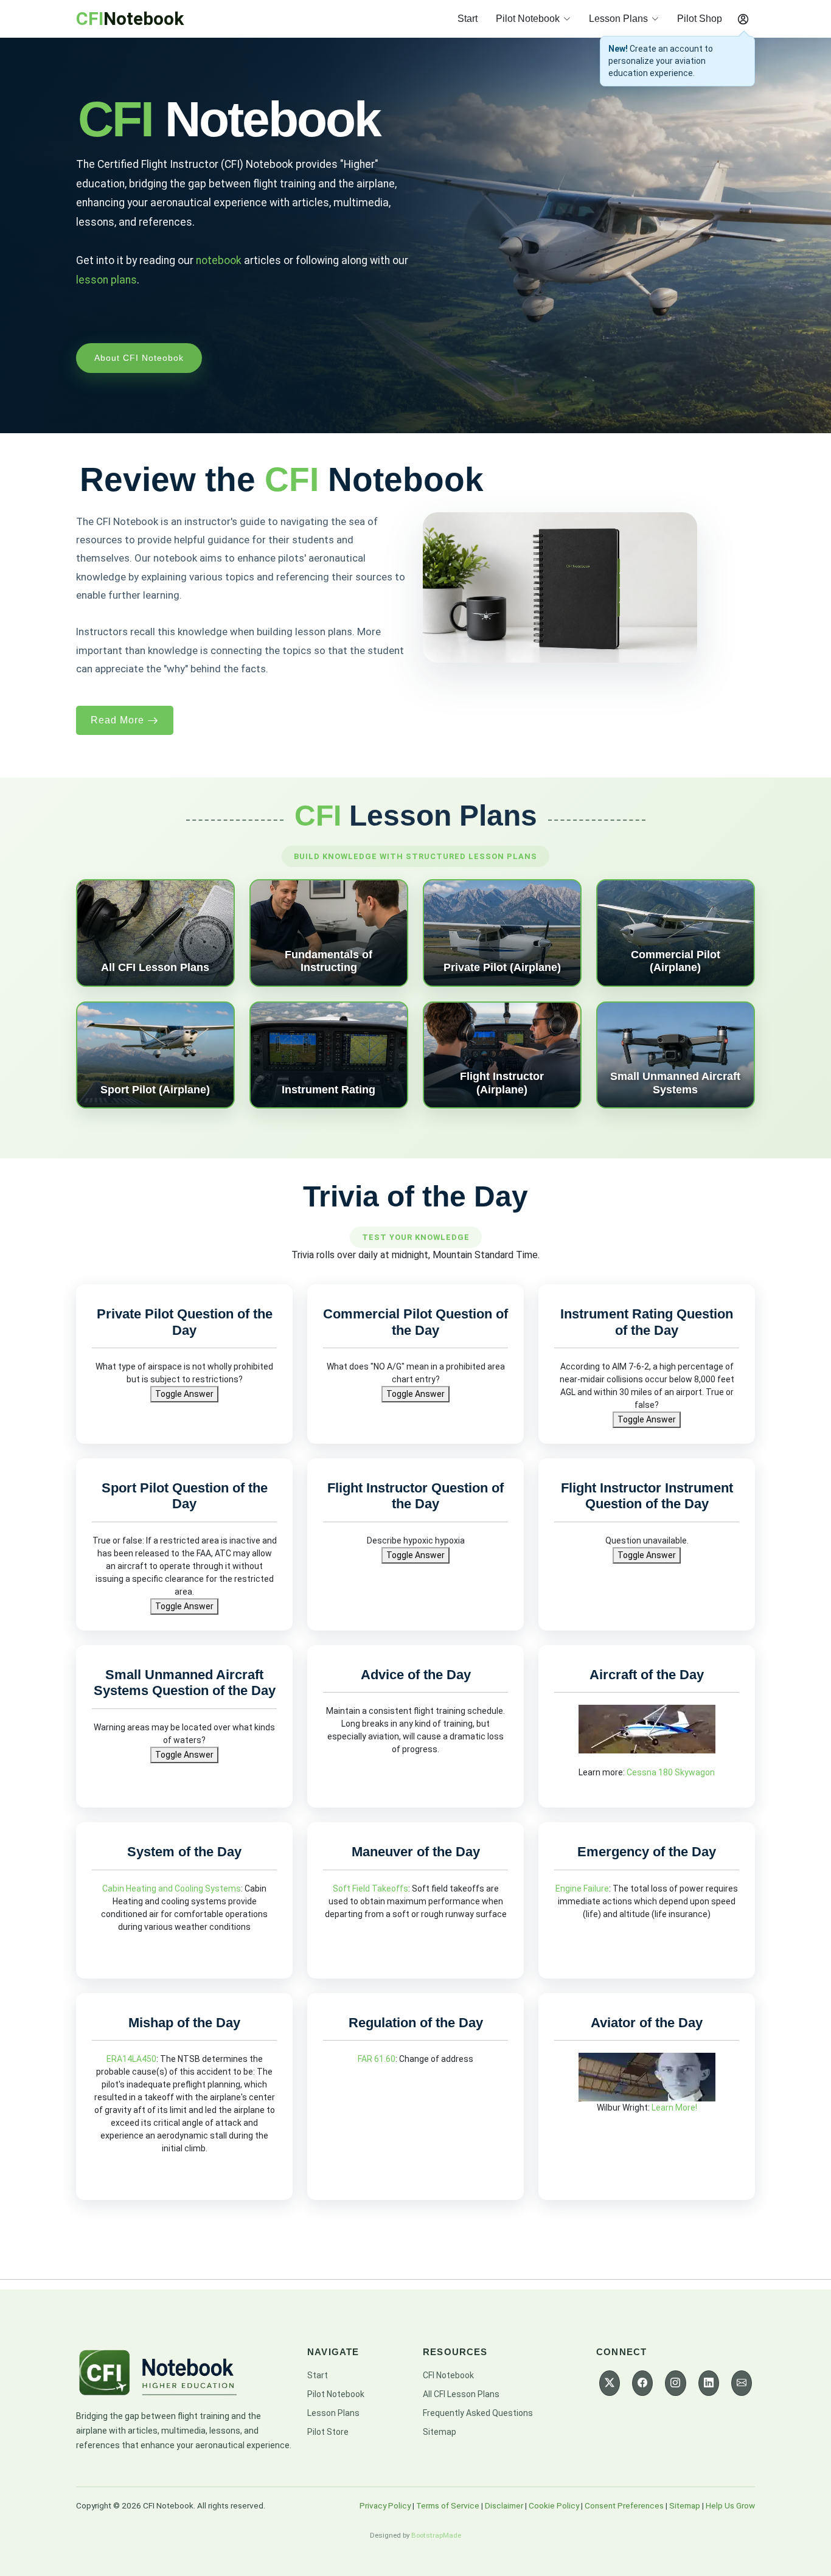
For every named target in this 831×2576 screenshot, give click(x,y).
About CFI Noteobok (139, 358)
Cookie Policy (554, 2505)
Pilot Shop (700, 19)
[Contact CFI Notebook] (742, 2383)
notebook (219, 260)
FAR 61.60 (377, 2059)
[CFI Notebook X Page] (610, 2383)
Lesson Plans (333, 2413)
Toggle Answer (184, 1394)
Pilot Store (328, 2432)
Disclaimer (504, 2505)
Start (468, 19)
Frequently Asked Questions (478, 2413)
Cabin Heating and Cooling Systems (172, 1888)
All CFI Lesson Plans (461, 2394)
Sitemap (440, 2432)
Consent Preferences (624, 2505)
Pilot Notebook (336, 2394)
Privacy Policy (385, 2505)
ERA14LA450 (131, 2059)
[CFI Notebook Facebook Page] (642, 2383)
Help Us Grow (730, 2505)
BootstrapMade (436, 2535)
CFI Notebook (448, 2375)
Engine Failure (582, 1888)
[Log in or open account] (743, 19)
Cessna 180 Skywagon (671, 1772)
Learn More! (674, 2108)
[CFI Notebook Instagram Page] (675, 2383)
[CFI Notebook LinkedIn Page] (709, 2383)
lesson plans (106, 280)
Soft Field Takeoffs (370, 1888)
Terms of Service (448, 2505)
